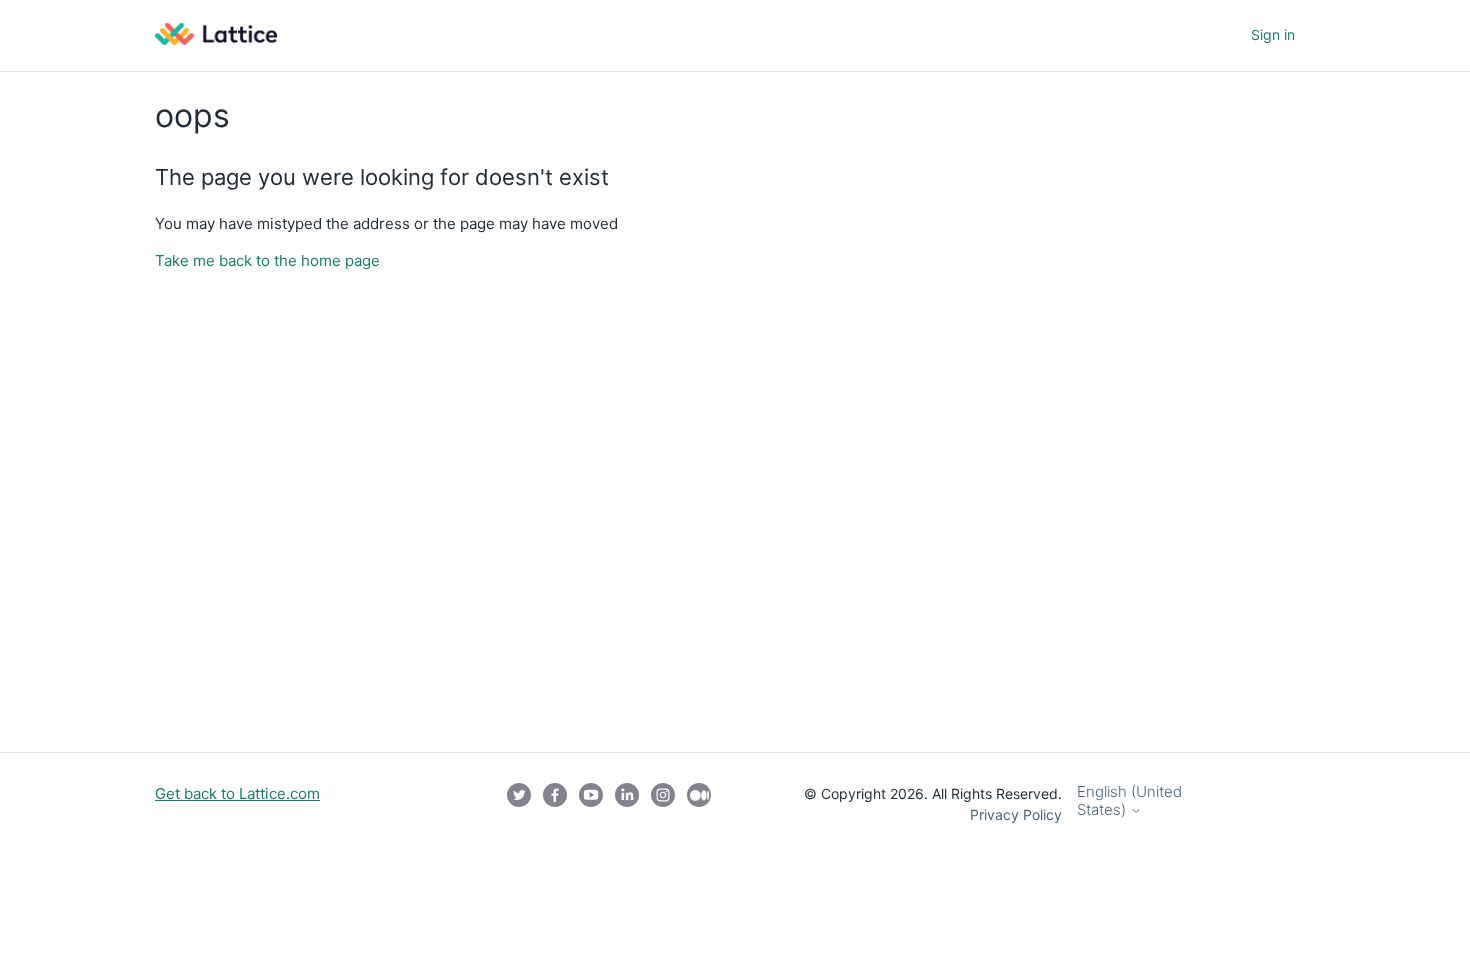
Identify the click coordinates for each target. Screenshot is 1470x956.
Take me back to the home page (267, 260)
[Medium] (699, 804)
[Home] (216, 39)
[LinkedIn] (627, 804)
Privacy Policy (1016, 814)
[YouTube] (591, 804)
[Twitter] (519, 804)
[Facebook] (555, 804)
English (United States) (1129, 800)
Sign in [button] (1273, 34)
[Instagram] (663, 804)
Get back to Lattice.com (237, 793)
